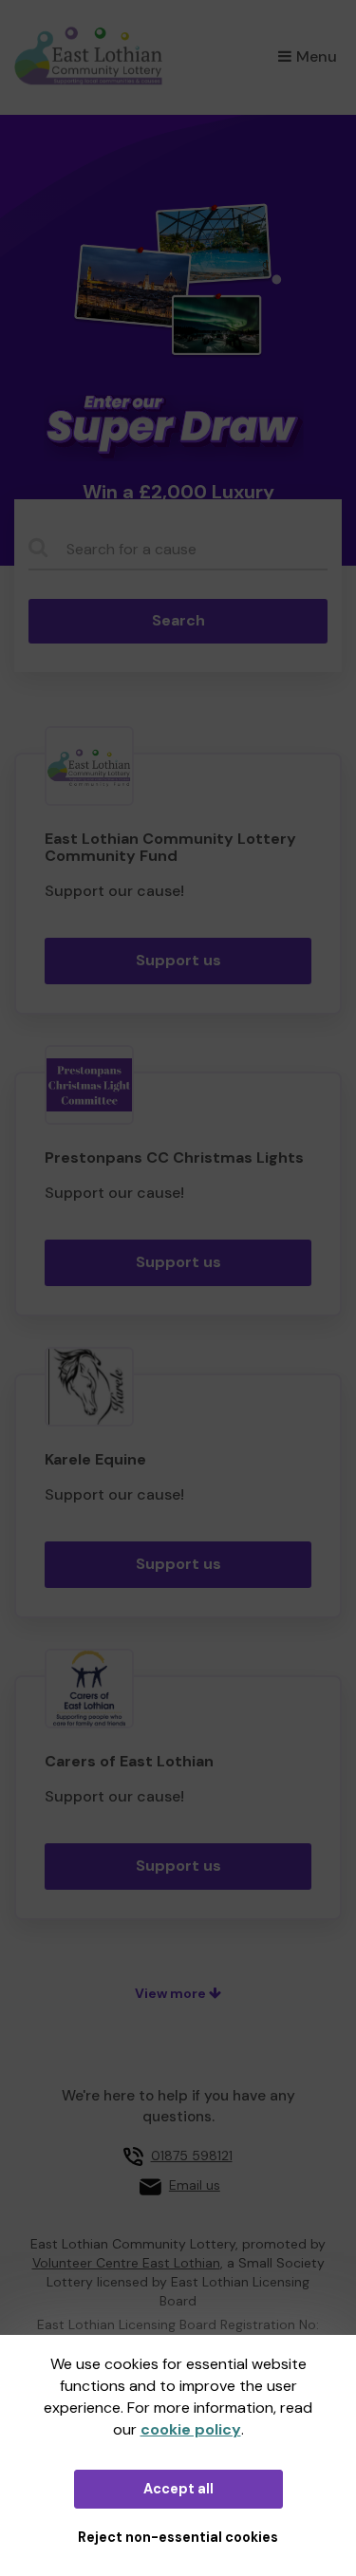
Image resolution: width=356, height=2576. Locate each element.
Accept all (178, 2489)
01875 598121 (192, 2156)
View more (172, 1993)
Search (178, 620)
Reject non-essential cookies (178, 2537)
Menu (317, 56)
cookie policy (191, 2429)
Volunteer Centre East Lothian (126, 2263)
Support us (178, 960)
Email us (195, 2185)
